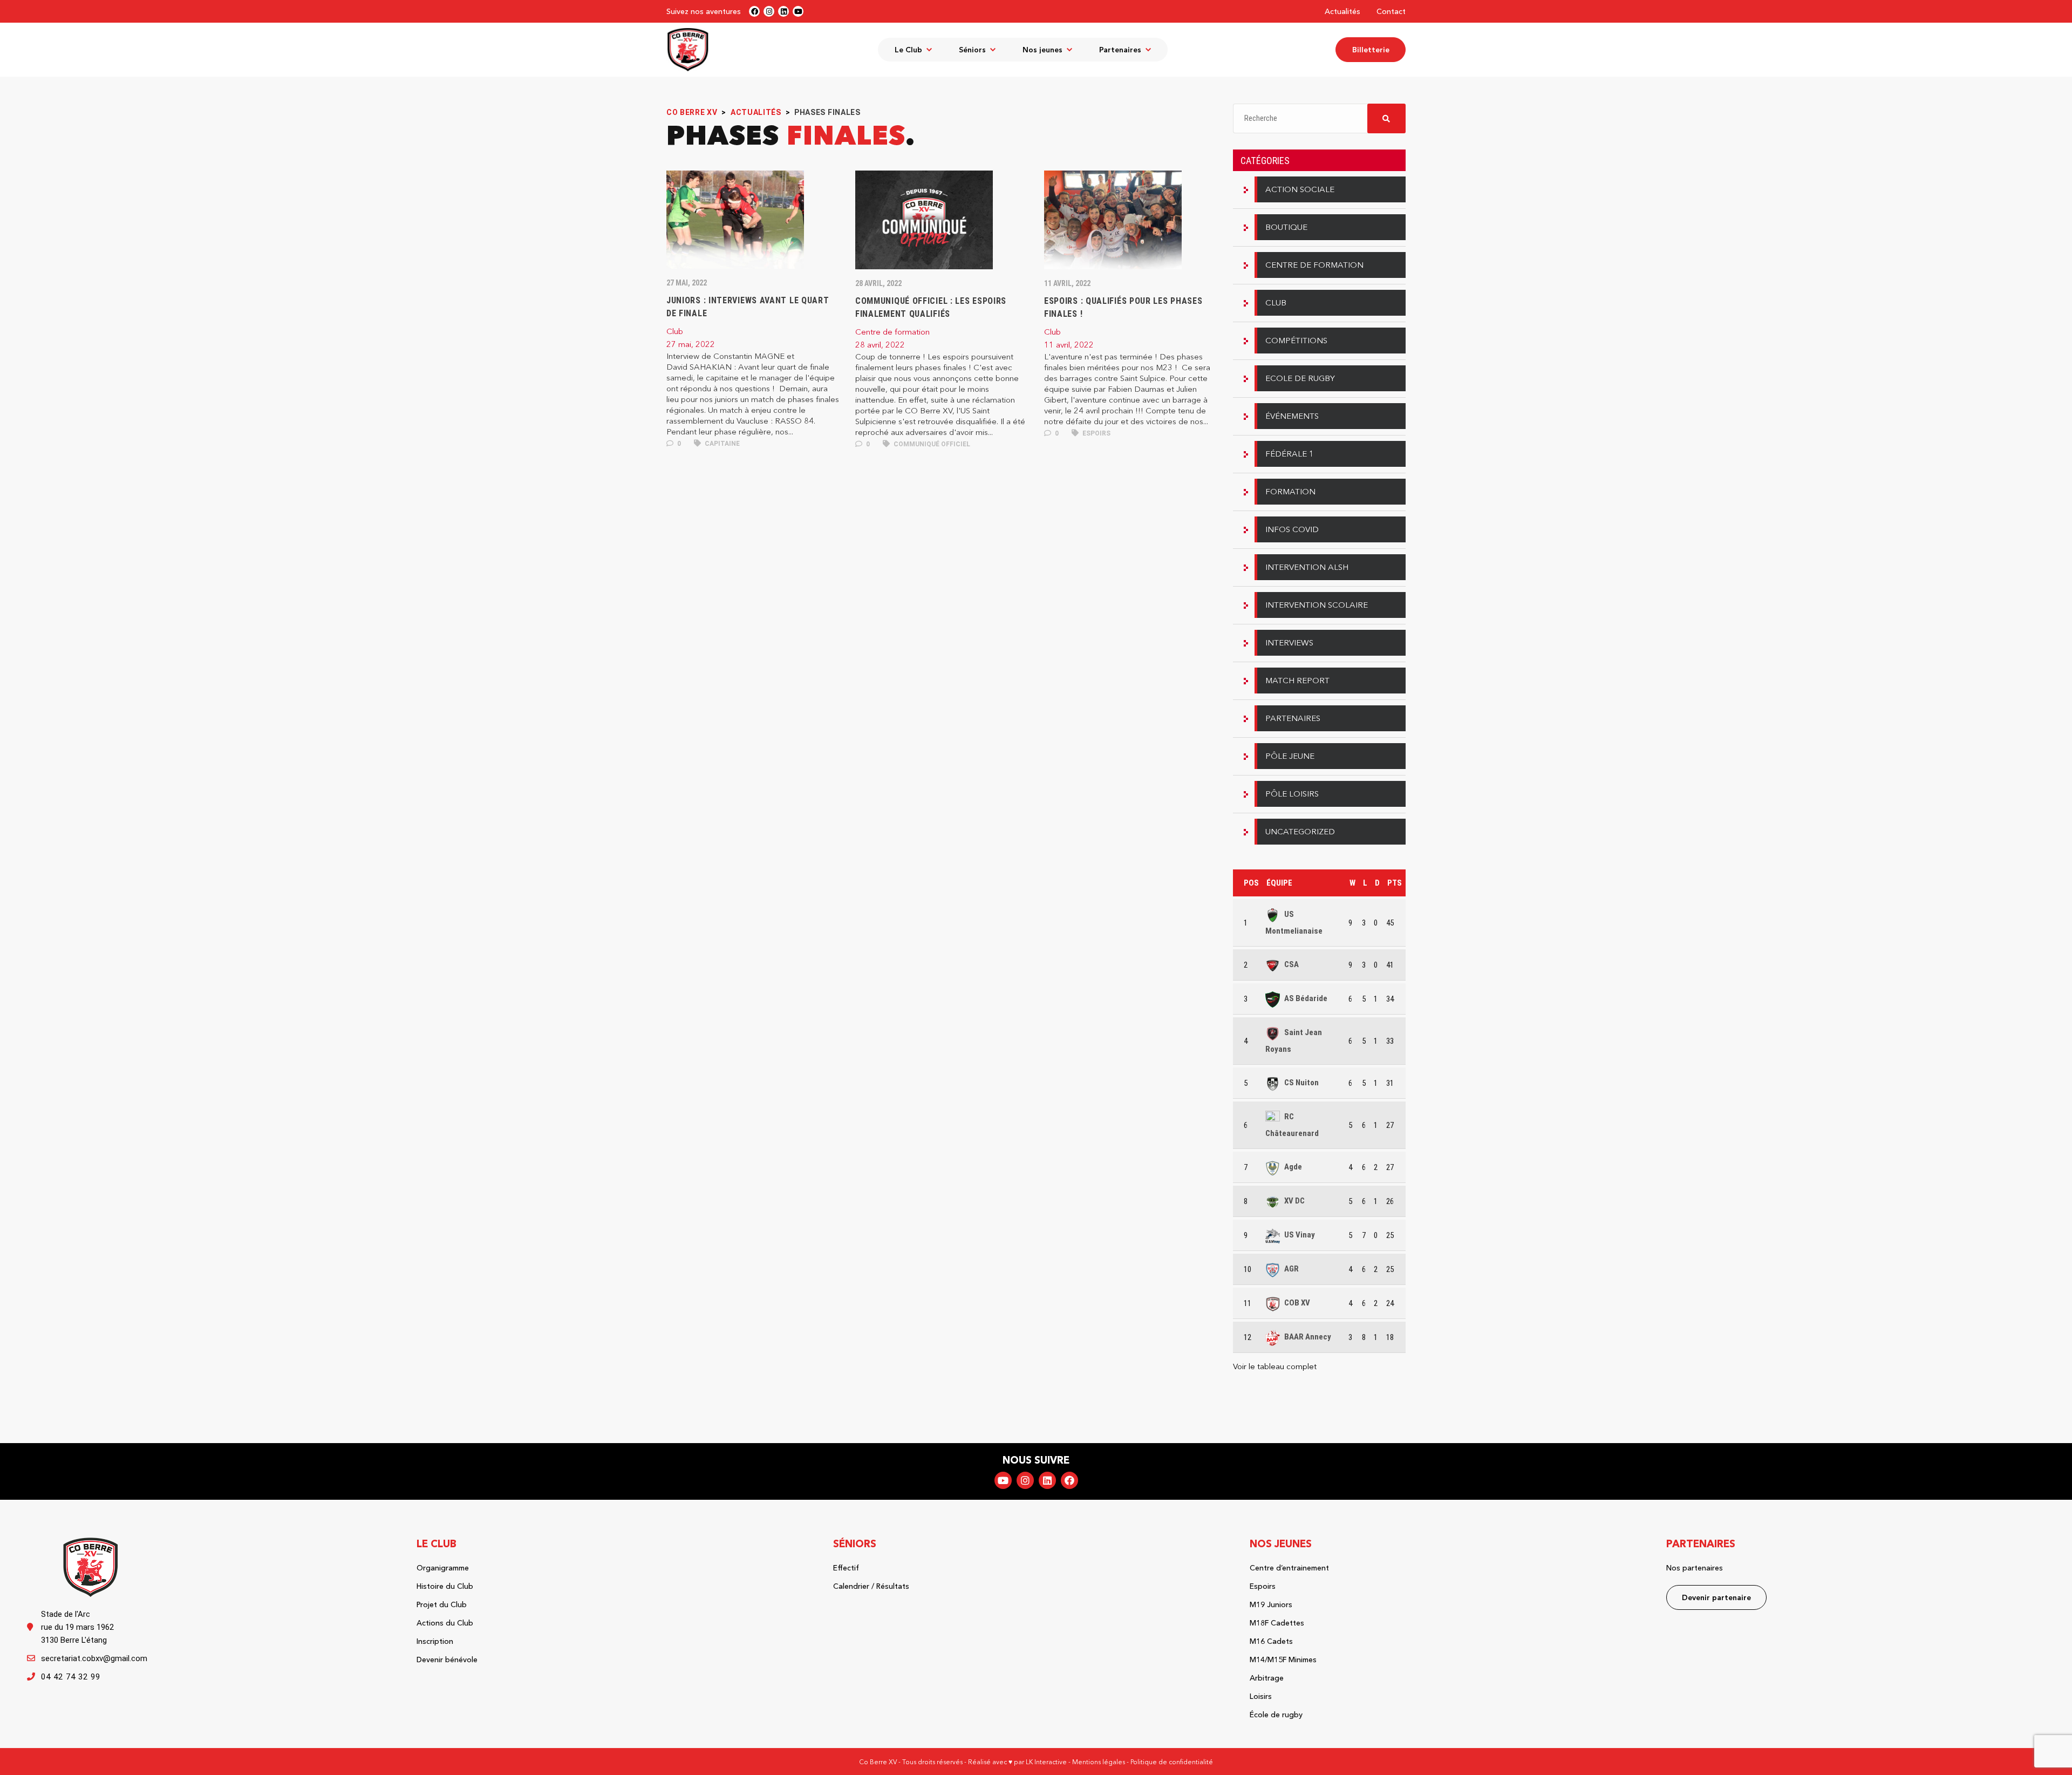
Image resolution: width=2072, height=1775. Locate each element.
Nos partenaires (1695, 1568)
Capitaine (721, 444)
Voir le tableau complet (1275, 1366)
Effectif (846, 1568)
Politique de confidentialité (1172, 1762)
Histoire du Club (445, 1586)
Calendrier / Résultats (871, 1586)
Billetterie (1371, 50)
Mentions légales (1099, 1762)
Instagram (1025, 1480)
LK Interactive (1046, 1762)
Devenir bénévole (447, 1660)
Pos (1251, 883)
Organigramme (443, 1568)
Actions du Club (445, 1623)
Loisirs (1261, 1696)
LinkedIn (1047, 1480)
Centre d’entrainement (1289, 1568)
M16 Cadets (1271, 1641)
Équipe (1279, 883)
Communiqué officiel (931, 444)
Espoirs (1096, 433)
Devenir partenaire (1716, 1597)
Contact (1391, 11)
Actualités (1342, 11)
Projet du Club (442, 1604)
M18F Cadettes (1277, 1623)
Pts (1395, 883)
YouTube (1003, 1480)
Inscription (435, 1641)
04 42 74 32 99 (71, 1677)
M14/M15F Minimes (1283, 1660)
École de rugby (1276, 1715)
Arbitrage (1267, 1678)
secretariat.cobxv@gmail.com (94, 1658)
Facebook (1069, 1480)
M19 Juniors (1271, 1604)
